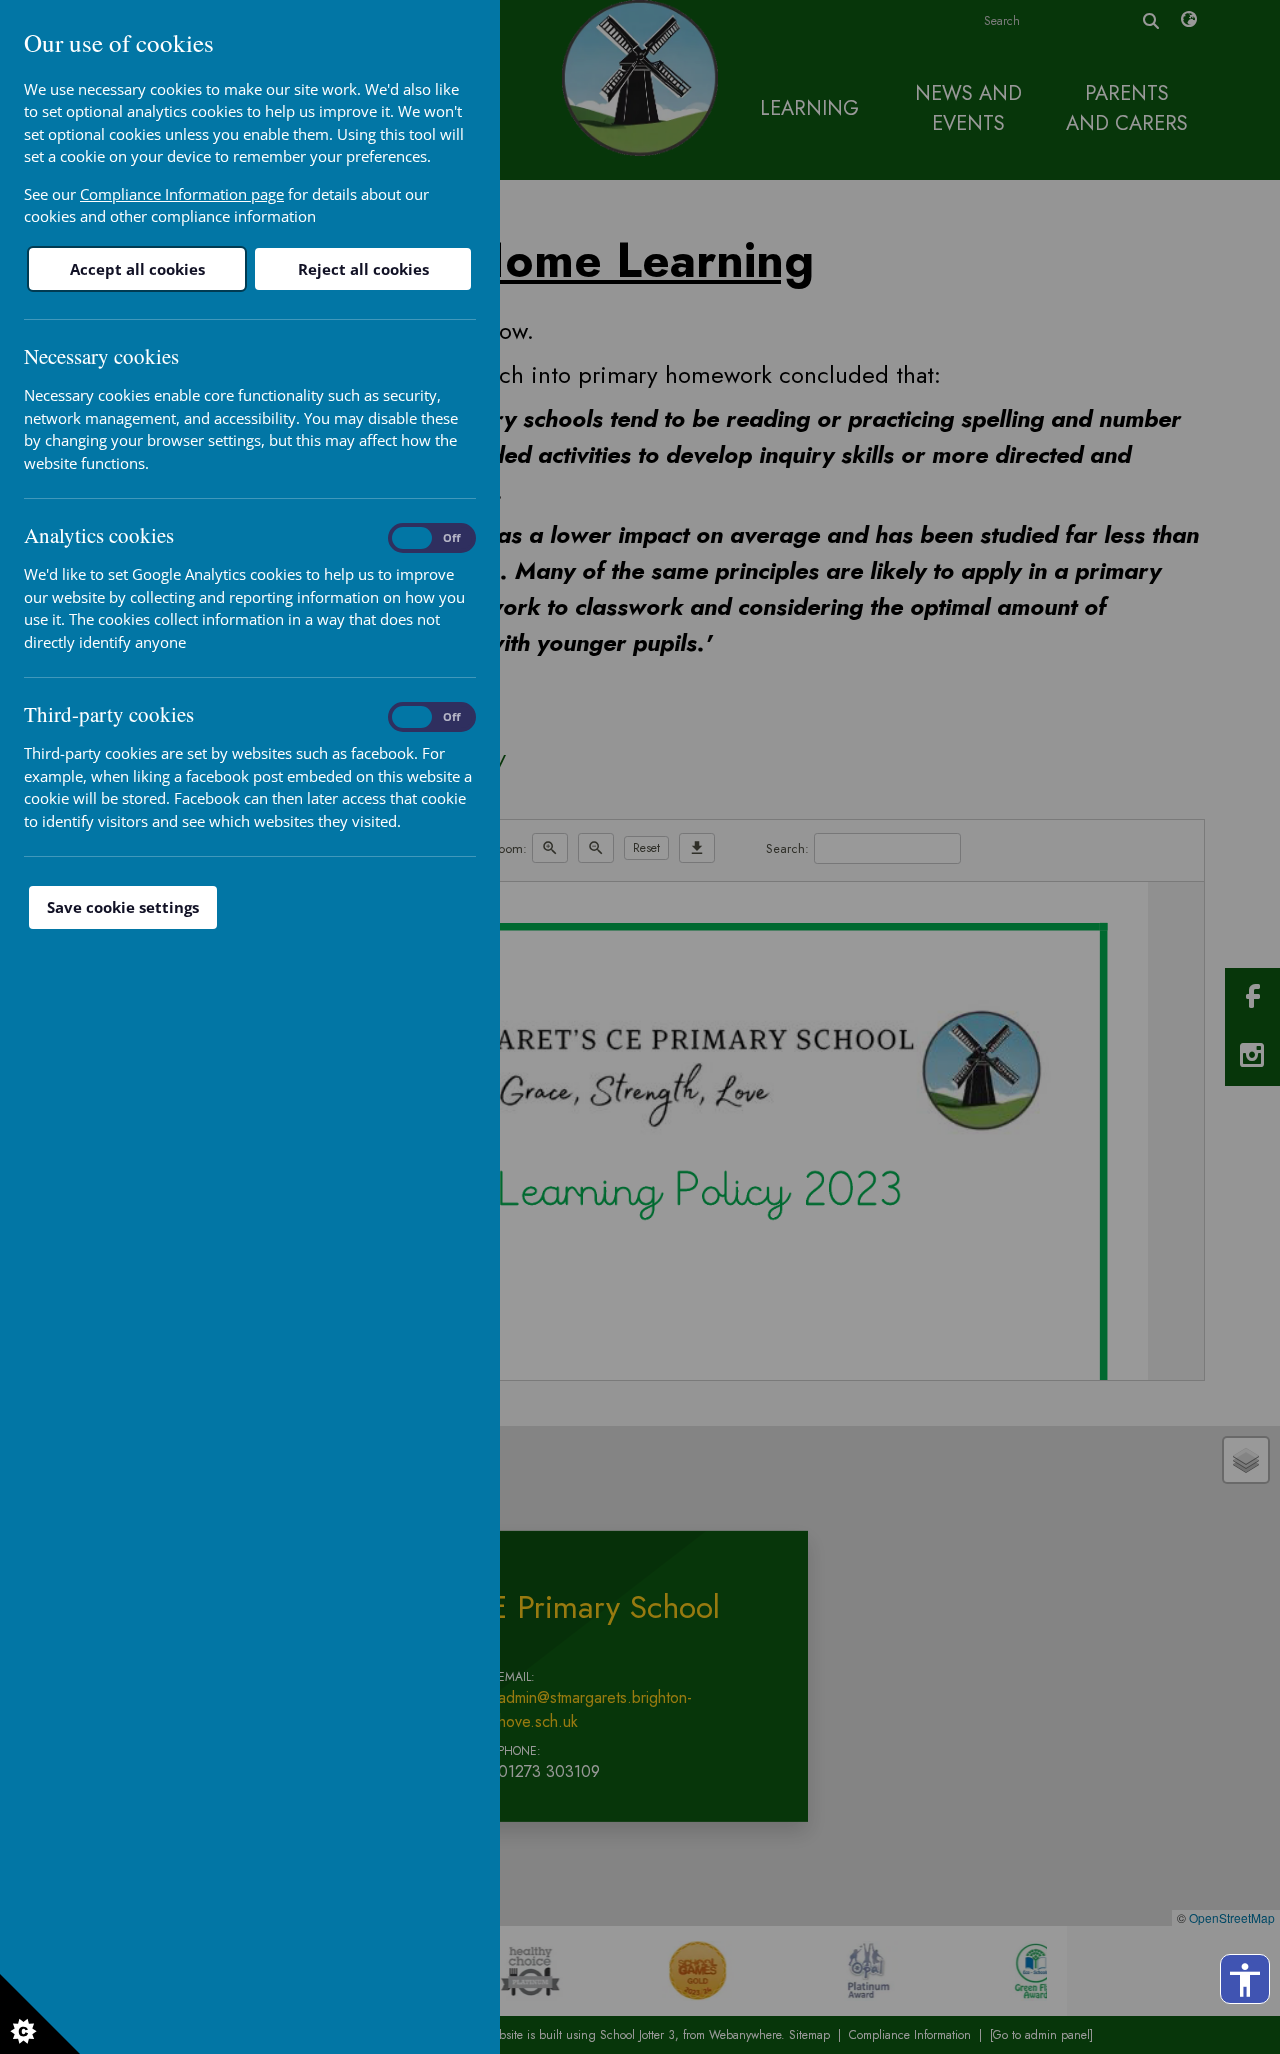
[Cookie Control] (40, 2014)
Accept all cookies (137, 269)
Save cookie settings (123, 907)
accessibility (1245, 1980)
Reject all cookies (363, 269)
